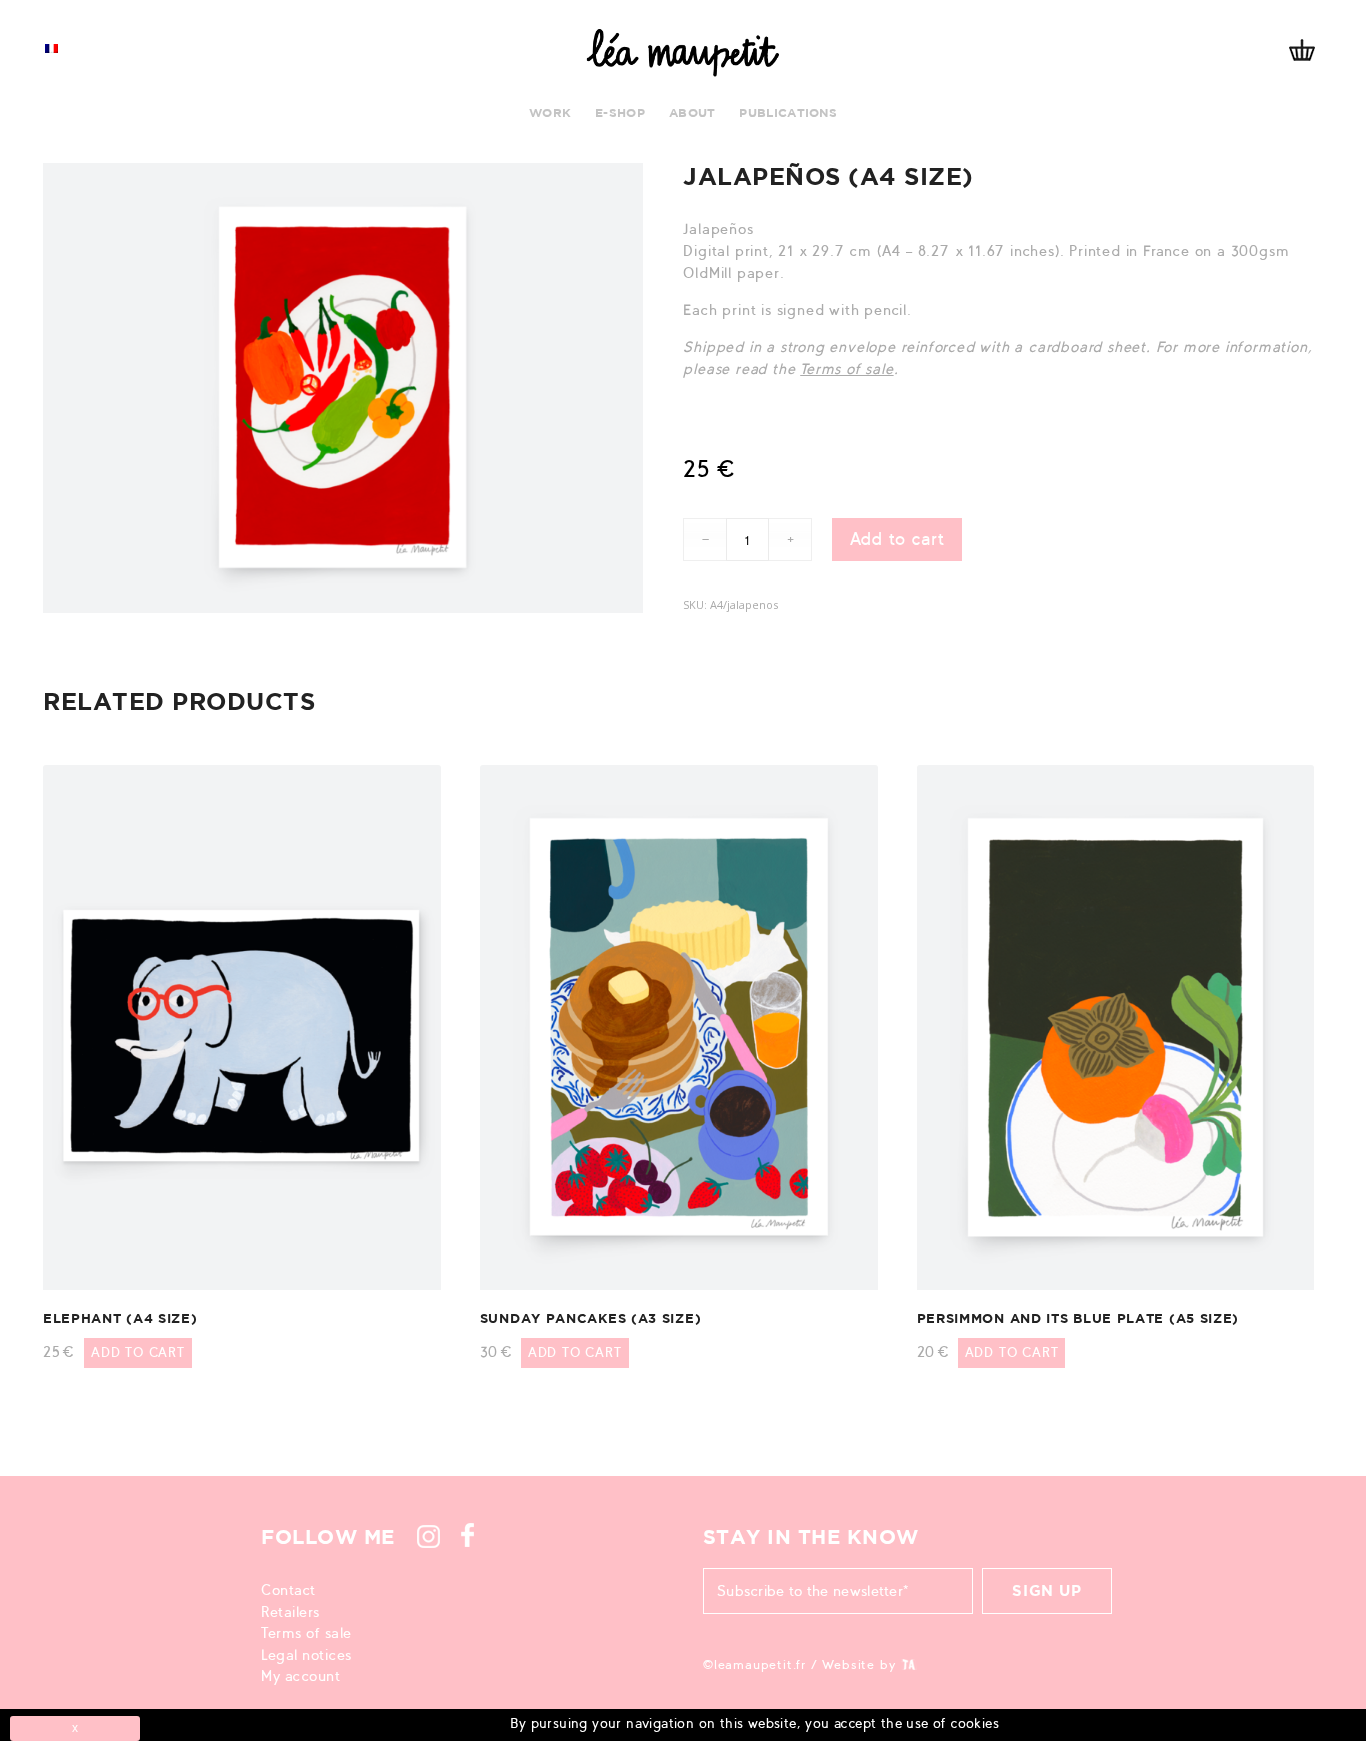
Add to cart (897, 539)
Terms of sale (846, 369)
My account (300, 1676)
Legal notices (306, 1655)
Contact (288, 1590)
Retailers (290, 1612)
